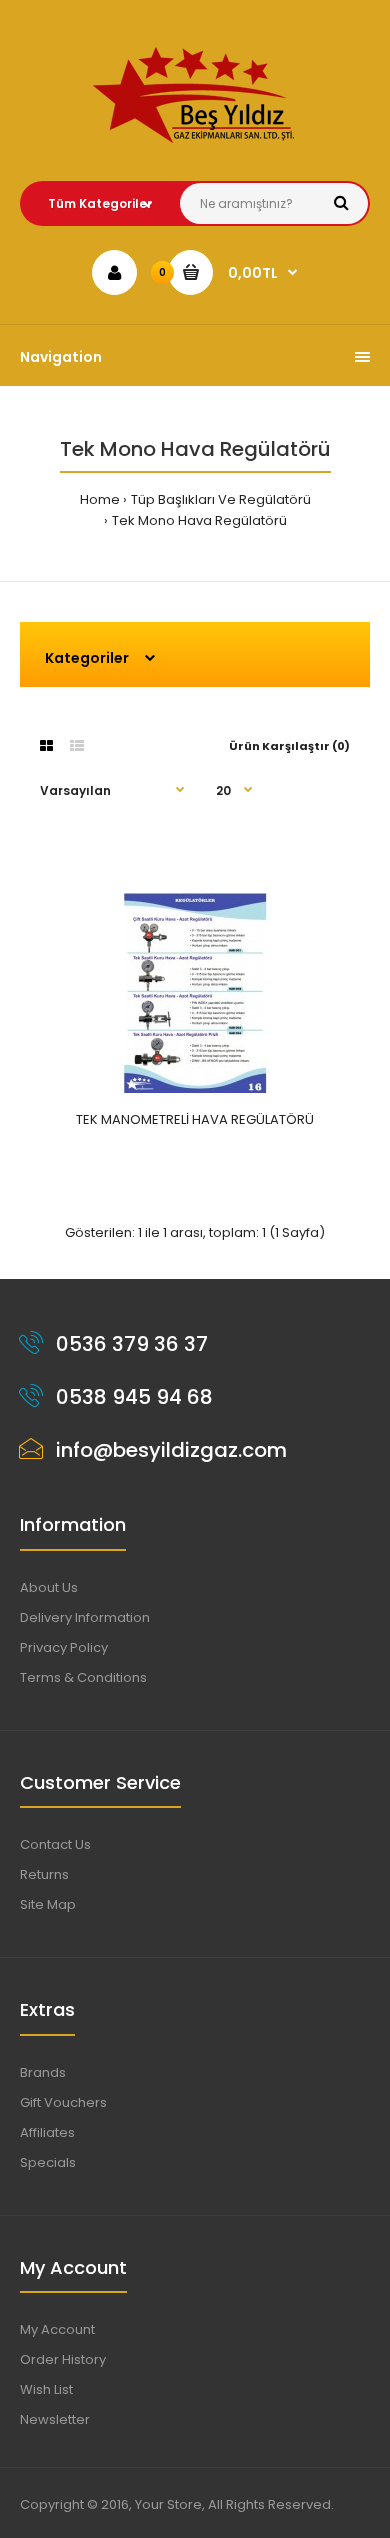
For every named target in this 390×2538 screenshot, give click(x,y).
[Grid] (46, 746)
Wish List (46, 2389)
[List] (77, 746)
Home (100, 499)
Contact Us (55, 1844)
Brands (43, 2072)
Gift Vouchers (63, 2102)
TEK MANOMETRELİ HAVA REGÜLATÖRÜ (195, 1119)
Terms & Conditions (83, 1677)
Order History (63, 2359)
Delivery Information (85, 1617)
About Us (49, 1587)
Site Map (48, 1904)
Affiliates (47, 2132)
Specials (48, 2162)
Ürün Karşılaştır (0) (289, 746)
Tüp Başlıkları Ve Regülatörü (221, 499)
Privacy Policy (64, 1647)
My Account (57, 2329)
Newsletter (55, 2419)
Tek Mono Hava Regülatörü (199, 520)
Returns (44, 1874)
